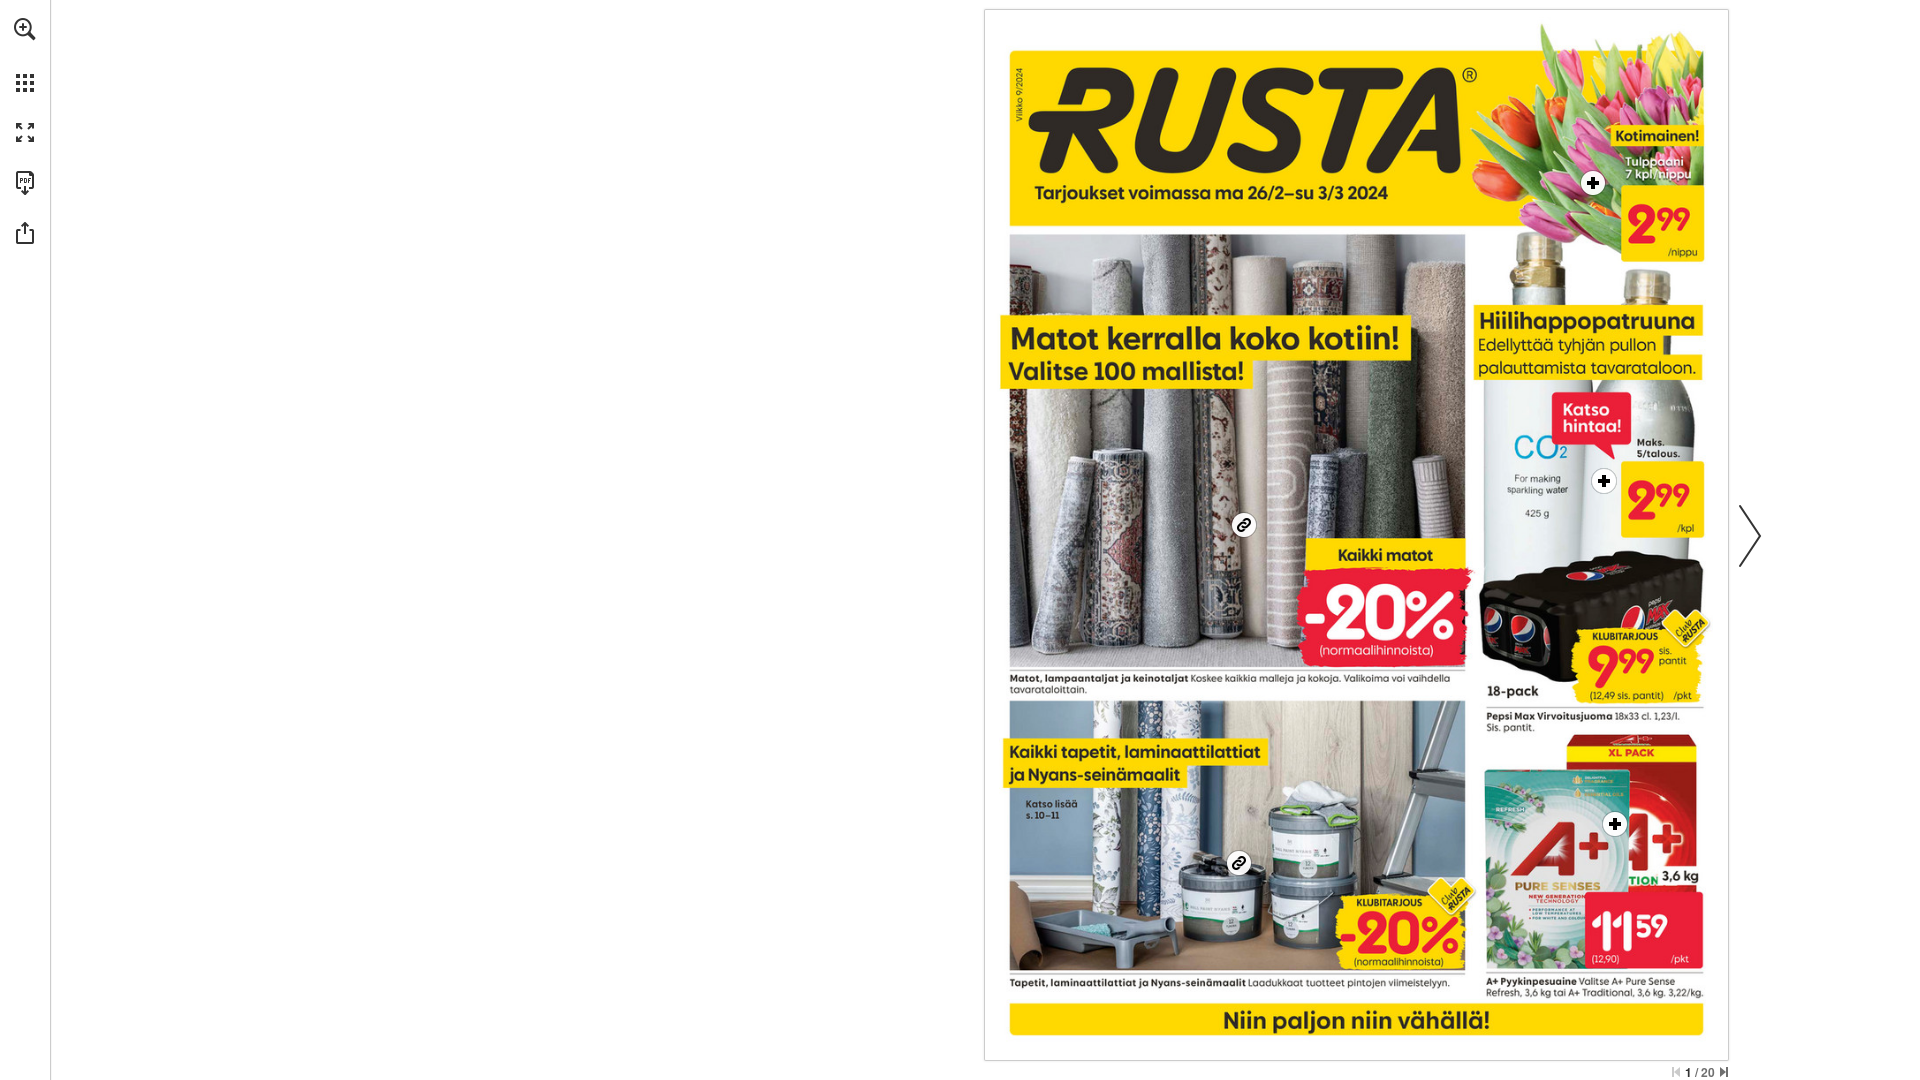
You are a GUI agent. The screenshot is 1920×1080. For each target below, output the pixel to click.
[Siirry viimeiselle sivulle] (1724, 1072)
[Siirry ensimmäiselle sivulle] (1676, 1072)
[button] (25, 29)
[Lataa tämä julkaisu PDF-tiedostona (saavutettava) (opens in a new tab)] (25, 183)
